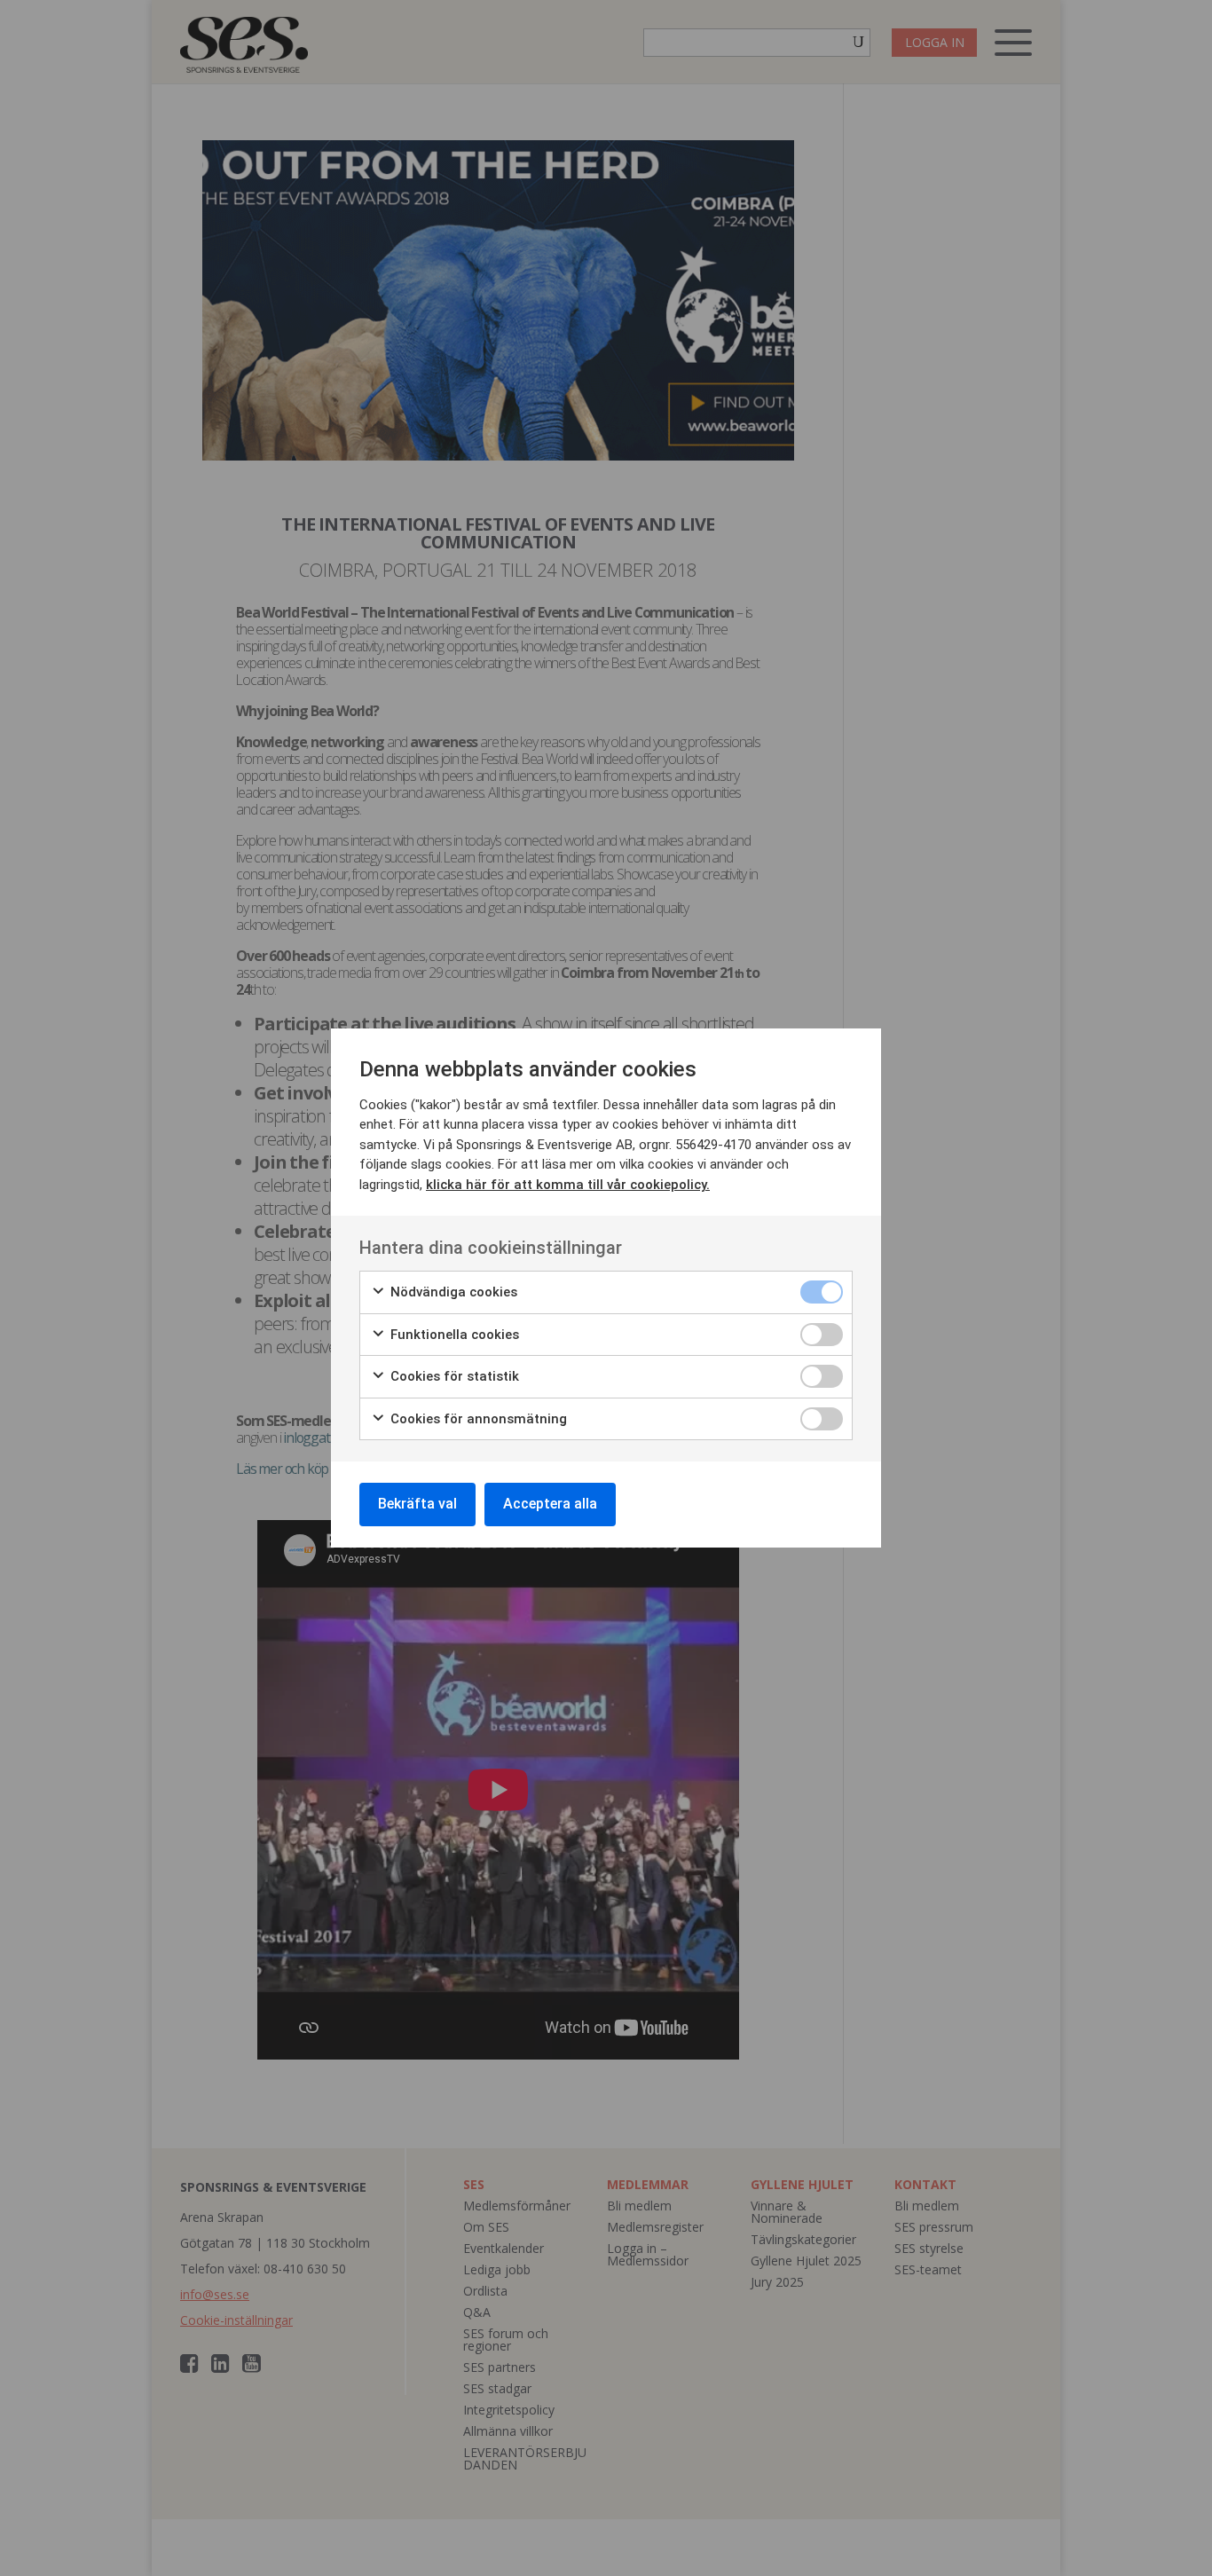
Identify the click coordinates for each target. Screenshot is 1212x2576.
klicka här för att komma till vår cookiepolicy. (568, 1185)
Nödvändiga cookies (452, 1292)
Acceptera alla (550, 1504)
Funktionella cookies (453, 1335)
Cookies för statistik (453, 1376)
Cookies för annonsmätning (477, 1419)
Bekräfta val (417, 1504)
